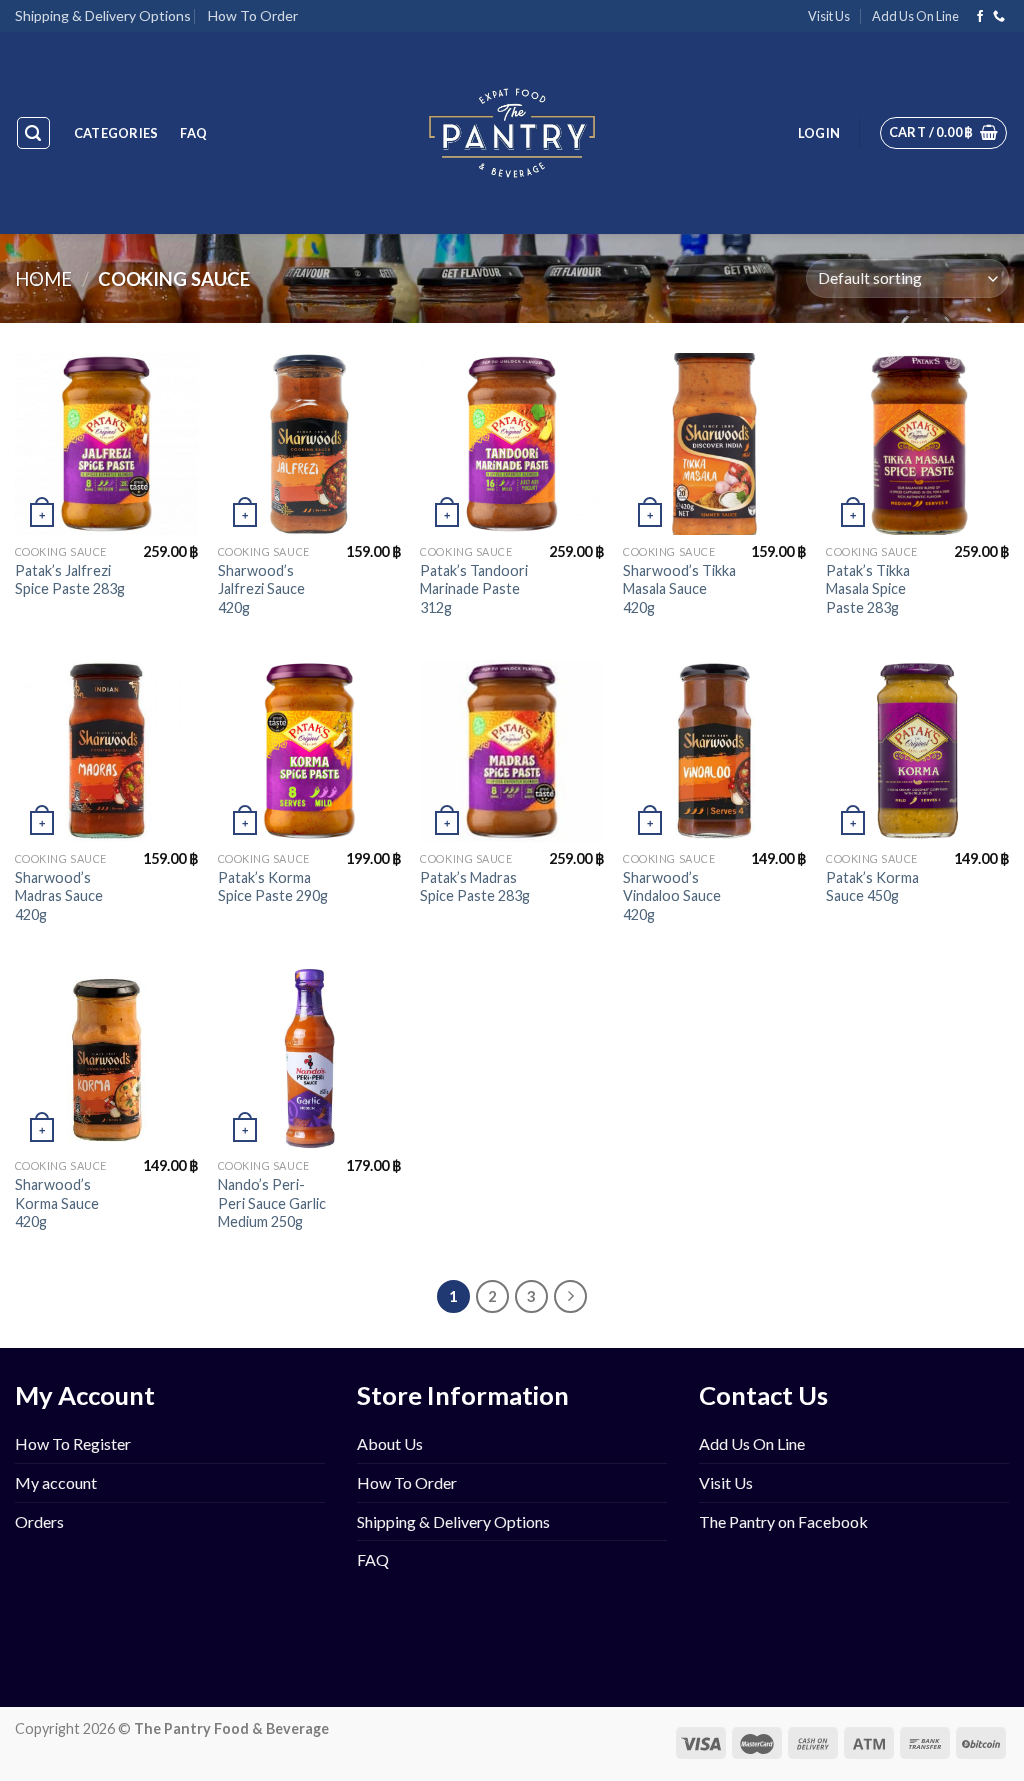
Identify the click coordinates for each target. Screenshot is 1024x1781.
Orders (39, 1521)
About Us (390, 1443)
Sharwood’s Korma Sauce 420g (57, 1203)
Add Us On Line (915, 16)
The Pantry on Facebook (783, 1521)
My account (56, 1482)
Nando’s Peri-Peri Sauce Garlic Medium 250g (272, 1203)
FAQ (193, 133)
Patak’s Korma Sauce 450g (872, 887)
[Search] (34, 133)
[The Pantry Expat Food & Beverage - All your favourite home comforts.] (512, 133)
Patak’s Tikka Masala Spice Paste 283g (868, 589)
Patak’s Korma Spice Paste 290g (273, 887)
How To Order (253, 15)
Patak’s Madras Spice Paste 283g (475, 887)
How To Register (73, 1443)
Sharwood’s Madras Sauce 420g (59, 896)
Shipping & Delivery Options (103, 15)
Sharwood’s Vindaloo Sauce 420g (672, 896)
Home (43, 279)
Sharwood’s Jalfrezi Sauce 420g (261, 589)
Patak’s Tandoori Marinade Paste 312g (474, 589)
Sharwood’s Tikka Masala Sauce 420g (679, 589)
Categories (116, 133)
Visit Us (829, 16)
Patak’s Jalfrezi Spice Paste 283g (70, 580)
